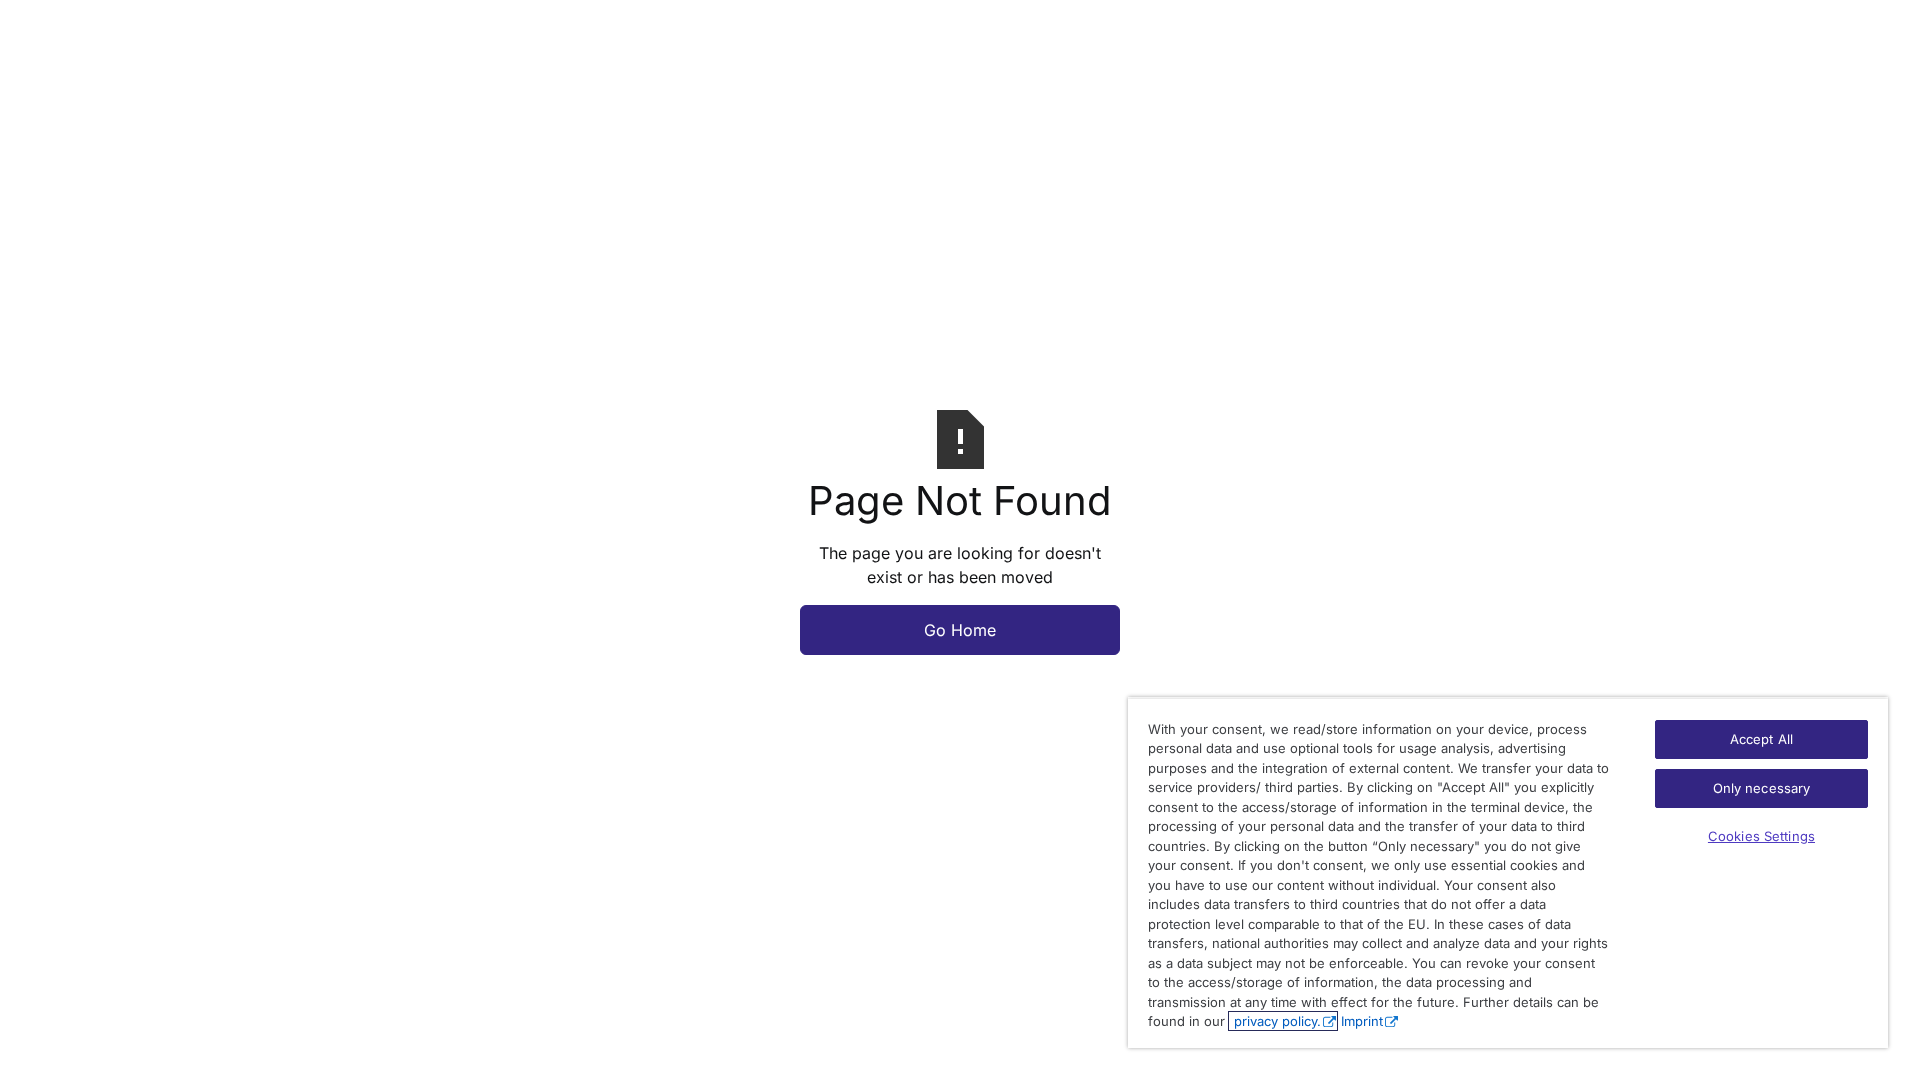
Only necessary (1762, 788)
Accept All (1761, 739)
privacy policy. (1275, 1021)
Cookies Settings (1761, 836)
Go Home (960, 630)
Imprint (1362, 1021)
